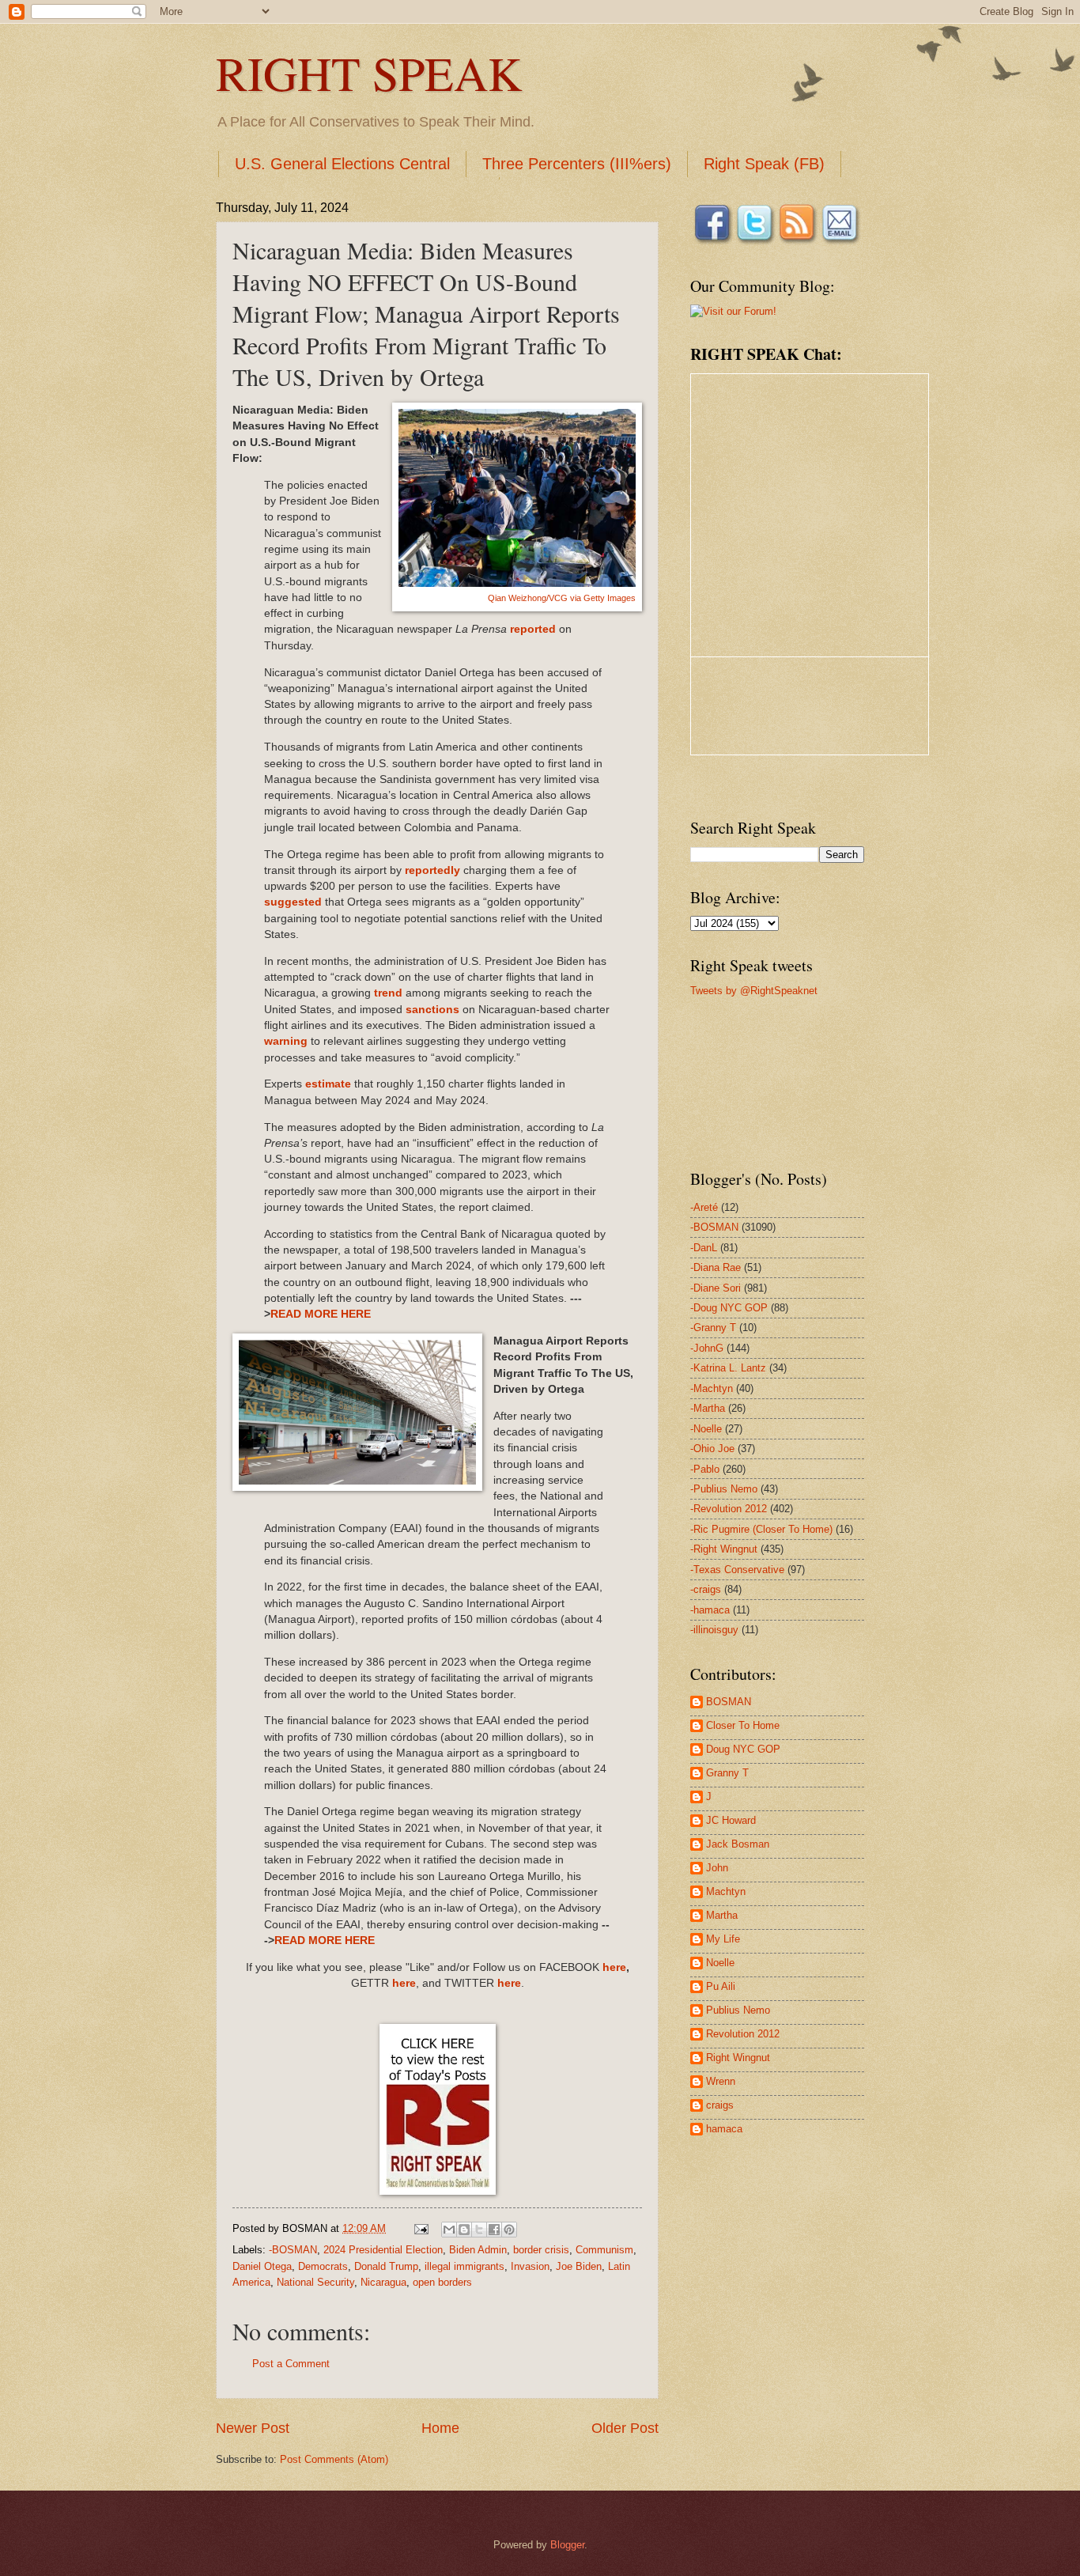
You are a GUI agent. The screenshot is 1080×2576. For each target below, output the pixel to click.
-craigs (706, 1589)
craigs (720, 2105)
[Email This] (449, 2230)
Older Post (625, 2428)
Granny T (727, 1773)
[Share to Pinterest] (509, 2230)
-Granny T (713, 1328)
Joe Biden (579, 2266)
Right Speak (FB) (764, 164)
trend (390, 993)
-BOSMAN (293, 2250)
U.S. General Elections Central (342, 164)
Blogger (567, 2545)
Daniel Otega (262, 2266)
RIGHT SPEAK (369, 73)
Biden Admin (478, 2250)
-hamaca (710, 1610)
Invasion (530, 2266)
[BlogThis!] (464, 2230)
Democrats (323, 2266)
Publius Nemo (738, 2010)
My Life (723, 1939)
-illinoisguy (714, 1630)
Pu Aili (721, 1986)
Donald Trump (386, 2266)
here (614, 1967)
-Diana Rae (716, 1267)
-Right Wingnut (724, 1549)
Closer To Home (743, 1725)
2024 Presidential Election (383, 2250)
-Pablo (705, 1469)
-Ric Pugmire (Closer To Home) (761, 1529)
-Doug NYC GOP (729, 1308)
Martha (722, 1915)
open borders (442, 2282)
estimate (328, 1084)
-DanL (704, 1248)
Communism (604, 2250)
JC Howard (731, 1820)
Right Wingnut (738, 2058)
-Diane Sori (716, 1288)
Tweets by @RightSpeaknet (754, 991)
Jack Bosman (738, 1844)
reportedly (432, 870)
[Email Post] (421, 2228)
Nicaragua (383, 2282)
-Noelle (706, 1429)
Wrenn (721, 2081)
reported (533, 629)
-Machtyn (712, 1388)
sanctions (432, 1010)
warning (286, 1041)
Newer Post (253, 2428)
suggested (293, 902)
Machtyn (726, 1891)
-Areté (704, 1207)
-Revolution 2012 (729, 1509)
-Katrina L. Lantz (728, 1368)
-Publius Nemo (724, 1489)
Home (440, 2428)
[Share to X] (479, 2230)
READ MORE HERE (321, 1314)
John (717, 1868)
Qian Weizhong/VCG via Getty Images (562, 598)
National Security (315, 2282)
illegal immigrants (464, 2266)
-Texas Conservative (737, 1570)
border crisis (541, 2250)
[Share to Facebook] (494, 2230)
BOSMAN (729, 1702)
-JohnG (707, 1348)
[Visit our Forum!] (733, 311)
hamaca (724, 2129)
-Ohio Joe (712, 1449)
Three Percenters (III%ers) (577, 164)
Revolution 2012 (743, 2034)
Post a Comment (291, 2364)
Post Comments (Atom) (334, 2459)
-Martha (708, 1408)
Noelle (720, 1963)
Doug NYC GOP (743, 1749)
